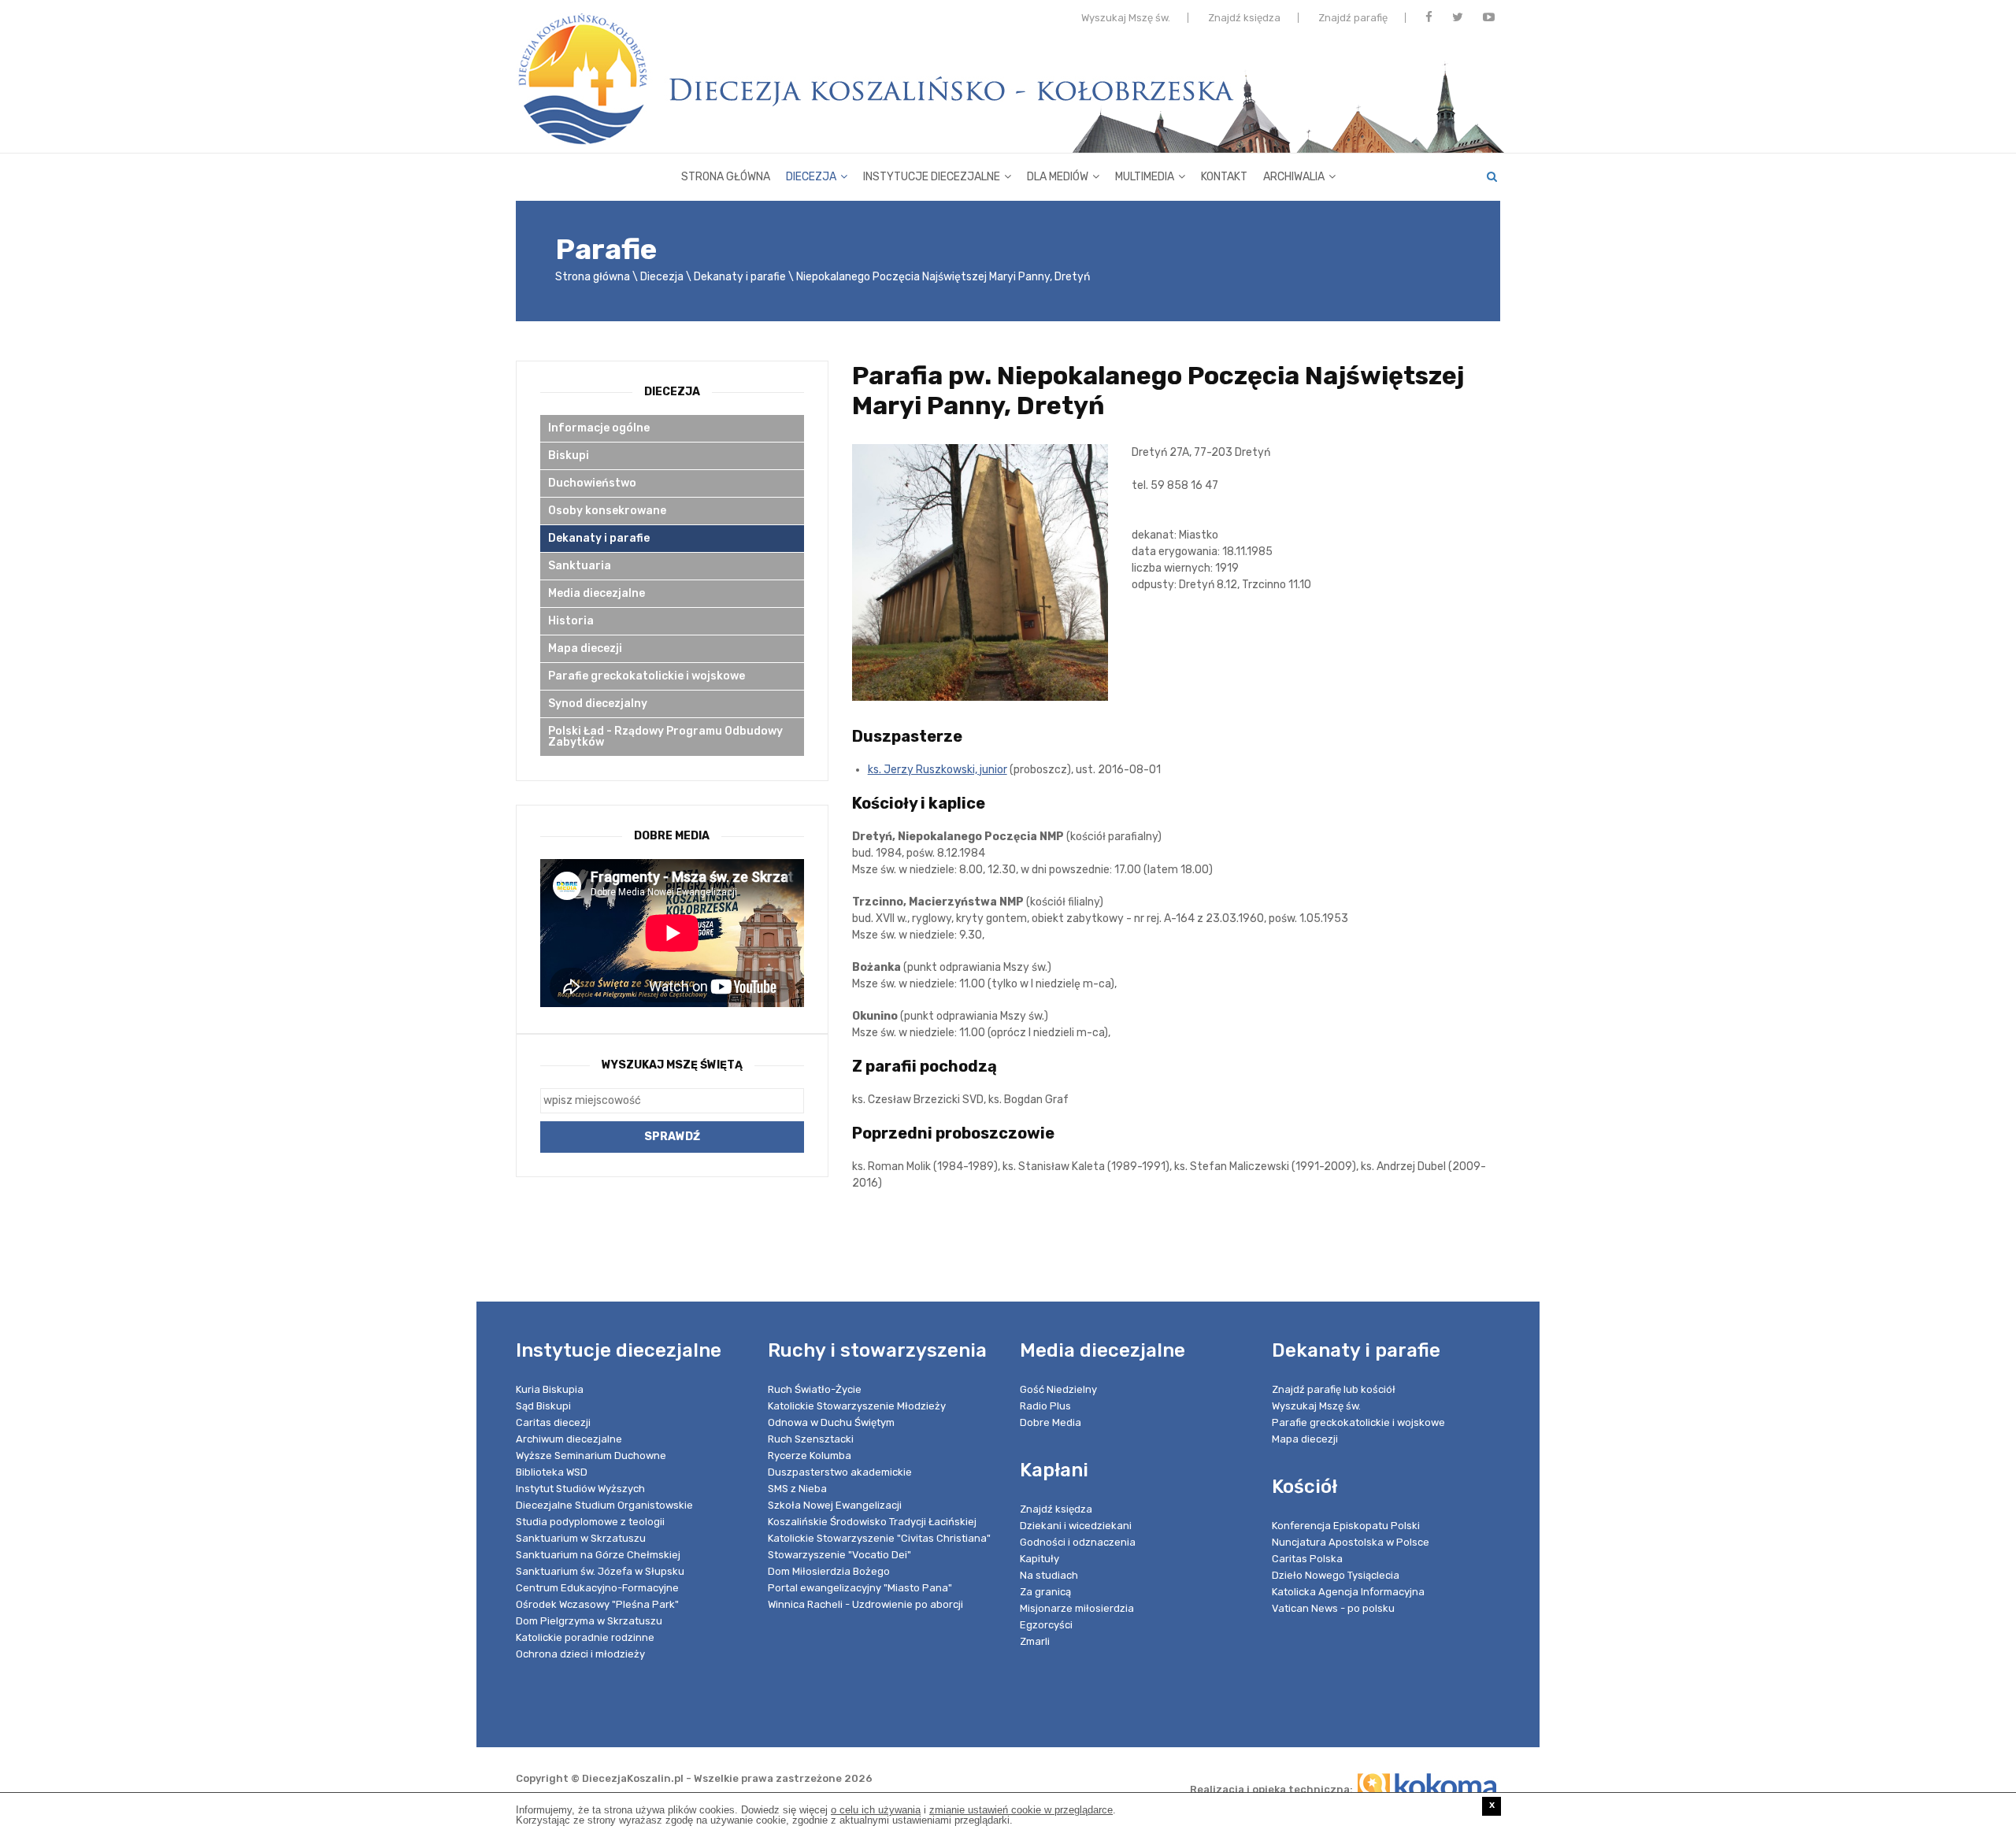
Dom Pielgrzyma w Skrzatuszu (589, 1621)
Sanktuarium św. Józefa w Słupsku (600, 1571)
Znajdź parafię (1353, 18)
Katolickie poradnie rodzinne (585, 1637)
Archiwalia (1294, 177)
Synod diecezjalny (598, 704)
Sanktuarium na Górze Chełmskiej (598, 1555)
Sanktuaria (580, 566)
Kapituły (1039, 1559)
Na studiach (1049, 1575)
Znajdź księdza (1244, 18)
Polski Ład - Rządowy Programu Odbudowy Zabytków (665, 737)
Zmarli (1035, 1641)
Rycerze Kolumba (810, 1456)
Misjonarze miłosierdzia (1077, 1608)
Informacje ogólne (599, 428)
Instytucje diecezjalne (932, 177)
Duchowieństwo (592, 483)
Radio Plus (1045, 1406)
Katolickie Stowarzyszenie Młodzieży (857, 1406)
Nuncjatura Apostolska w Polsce (1351, 1542)
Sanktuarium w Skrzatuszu (581, 1538)
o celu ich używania (876, 1810)
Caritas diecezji (553, 1422)
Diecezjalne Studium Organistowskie (604, 1505)
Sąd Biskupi (543, 1406)
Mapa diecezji (585, 648)
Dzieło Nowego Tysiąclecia (1336, 1575)
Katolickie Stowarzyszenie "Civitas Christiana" (879, 1538)
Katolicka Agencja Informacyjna (1348, 1592)
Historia (571, 621)
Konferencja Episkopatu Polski (1346, 1526)
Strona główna (726, 177)
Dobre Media (1051, 1422)
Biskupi (569, 456)
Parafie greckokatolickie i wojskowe (647, 676)
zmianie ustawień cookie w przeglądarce (1021, 1810)
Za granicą (1045, 1592)
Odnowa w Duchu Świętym (831, 1422)
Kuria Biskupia (550, 1389)
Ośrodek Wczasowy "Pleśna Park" (597, 1604)
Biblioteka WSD (552, 1472)
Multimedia (1145, 177)
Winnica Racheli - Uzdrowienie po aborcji (865, 1604)
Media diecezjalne (597, 593)
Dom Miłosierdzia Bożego (829, 1571)
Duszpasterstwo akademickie (840, 1472)
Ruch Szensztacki (811, 1439)
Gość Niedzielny (1058, 1389)
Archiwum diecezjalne (569, 1439)
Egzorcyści (1046, 1625)
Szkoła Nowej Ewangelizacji (835, 1505)
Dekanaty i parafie (740, 277)
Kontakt (1224, 177)
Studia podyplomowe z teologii (590, 1522)
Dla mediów (1058, 177)
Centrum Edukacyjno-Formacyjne (597, 1588)
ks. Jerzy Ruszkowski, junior (938, 770)
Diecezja (811, 177)
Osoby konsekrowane (607, 511)
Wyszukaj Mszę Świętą (672, 1065)
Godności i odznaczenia (1078, 1542)
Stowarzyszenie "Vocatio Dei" (839, 1555)
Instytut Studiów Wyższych (580, 1489)
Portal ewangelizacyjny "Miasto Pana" (860, 1588)
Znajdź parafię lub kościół (1334, 1389)
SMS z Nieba (797, 1489)
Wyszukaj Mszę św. (1126, 18)
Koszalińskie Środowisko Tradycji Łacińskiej (872, 1522)
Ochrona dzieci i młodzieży (580, 1654)
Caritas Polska (1307, 1559)
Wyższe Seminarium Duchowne (591, 1456)
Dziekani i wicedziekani (1076, 1526)
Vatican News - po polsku (1333, 1608)
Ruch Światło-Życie (815, 1389)
